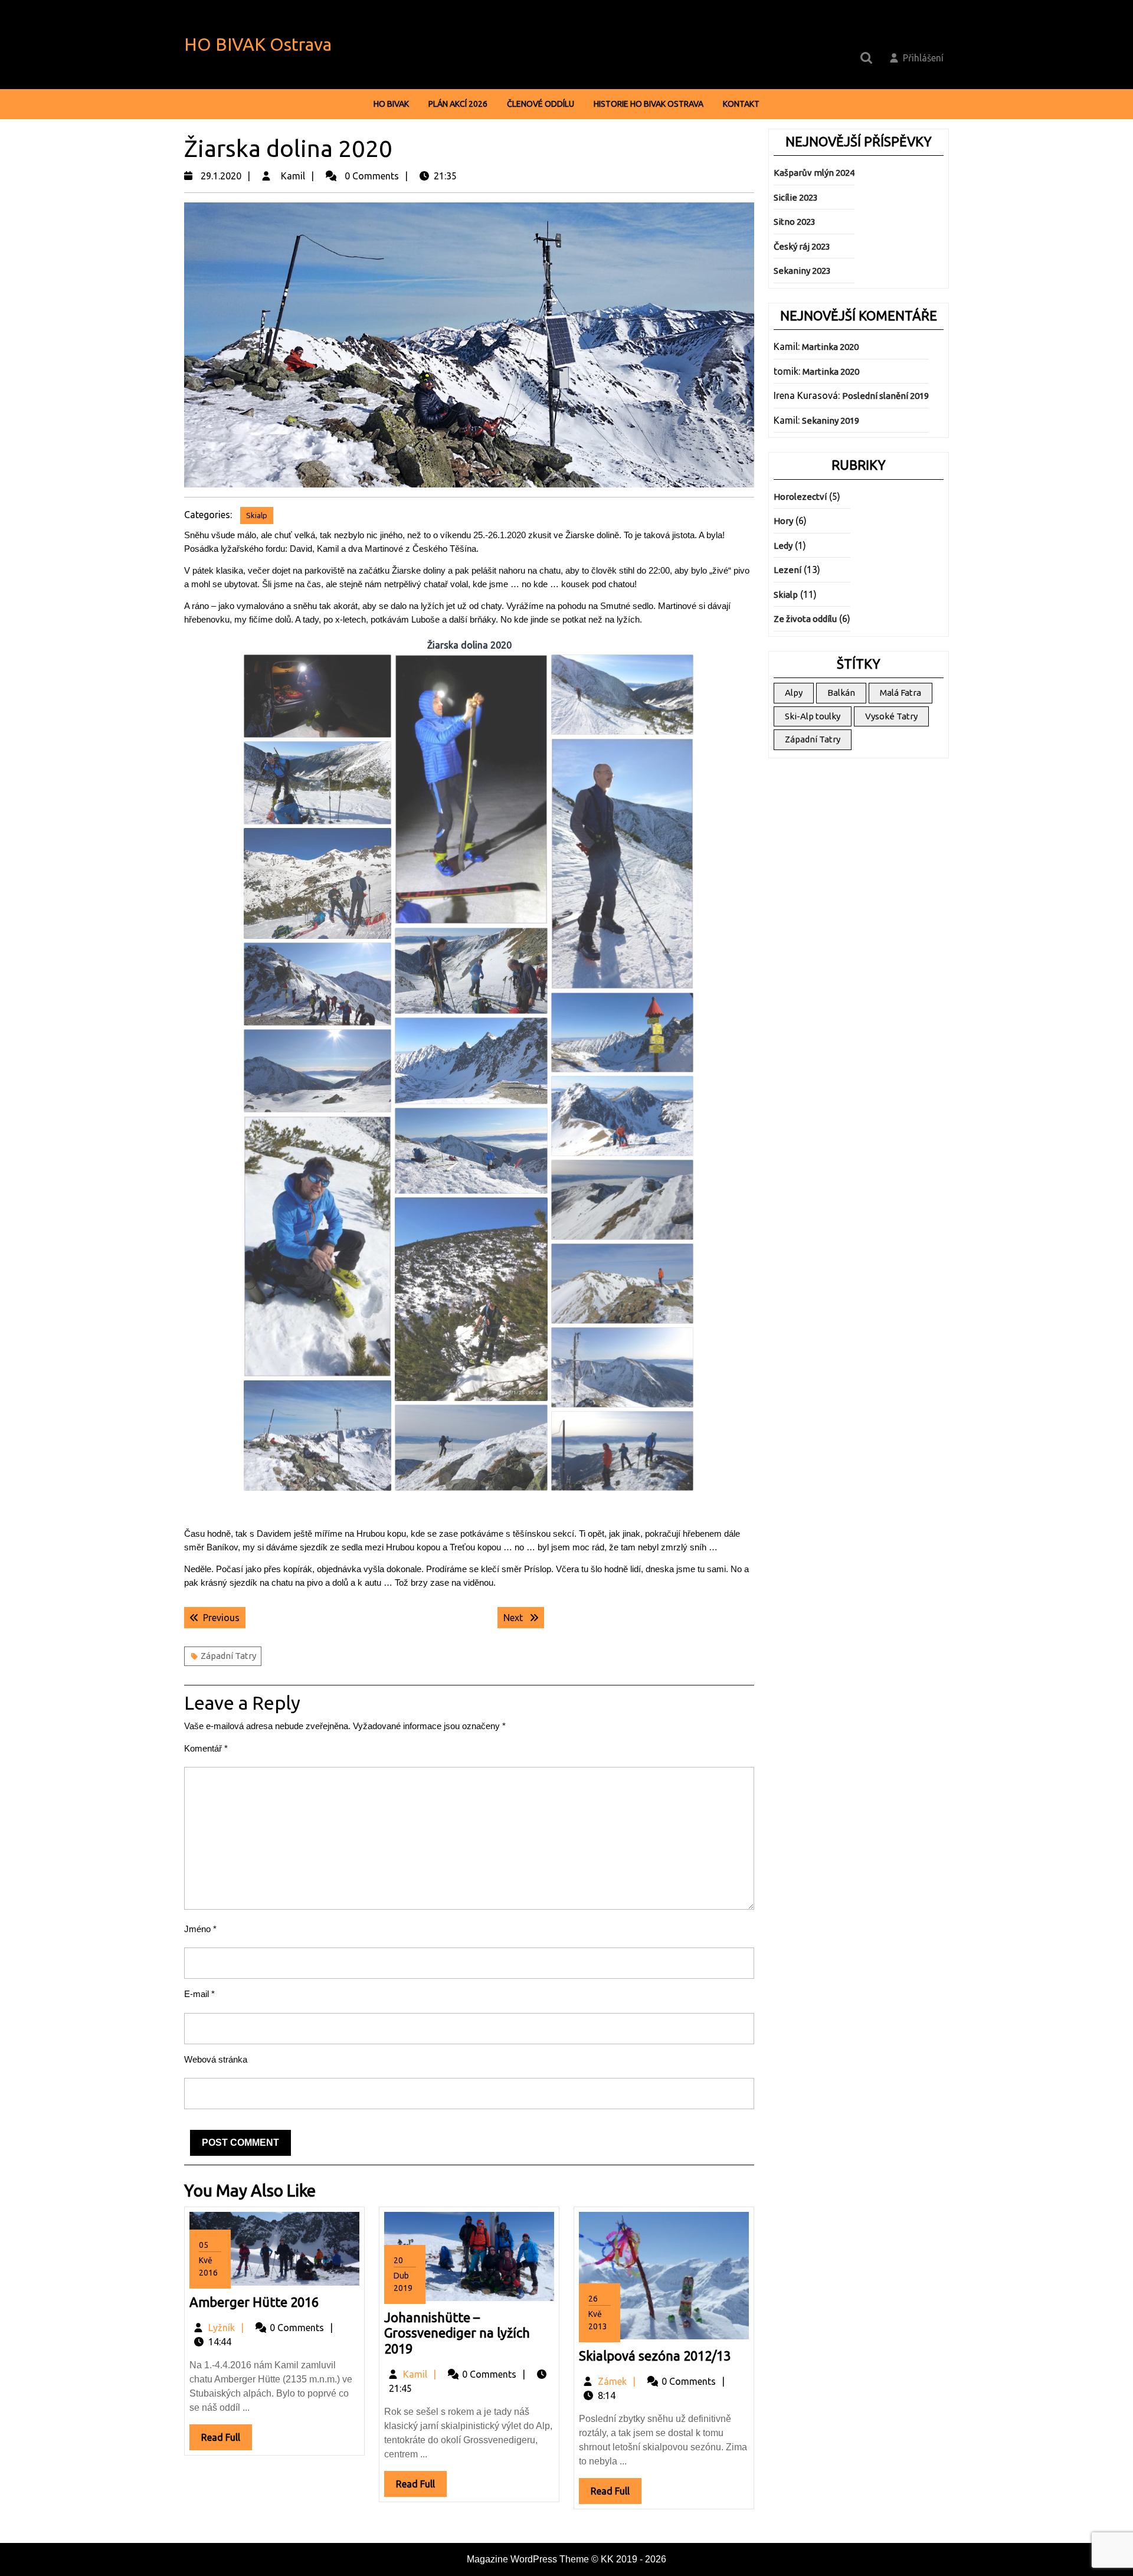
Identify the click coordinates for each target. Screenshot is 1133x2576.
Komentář (206, 1748)
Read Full (227, 2441)
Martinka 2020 (830, 347)
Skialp (257, 515)
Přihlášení (923, 58)
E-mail (199, 1994)
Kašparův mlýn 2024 (814, 173)
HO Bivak (391, 104)
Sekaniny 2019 (831, 420)
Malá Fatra (900, 693)
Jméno (200, 1929)
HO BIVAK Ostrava (258, 44)
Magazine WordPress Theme (528, 2559)
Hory (783, 521)
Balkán (841, 693)
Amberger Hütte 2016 (254, 2302)
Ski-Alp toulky (813, 716)
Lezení (787, 570)
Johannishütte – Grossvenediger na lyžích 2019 (457, 2333)
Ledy (783, 546)
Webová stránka (216, 2059)
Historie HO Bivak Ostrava (649, 104)
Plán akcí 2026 (458, 104)
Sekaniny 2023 (802, 271)
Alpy (794, 693)
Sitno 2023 (795, 222)
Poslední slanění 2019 (885, 396)
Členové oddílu (541, 104)
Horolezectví (800, 497)
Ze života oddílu (805, 619)
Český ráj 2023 (802, 246)
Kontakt (741, 104)
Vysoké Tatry (891, 716)
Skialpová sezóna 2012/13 (655, 2356)
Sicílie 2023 (796, 197)
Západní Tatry (228, 1656)
